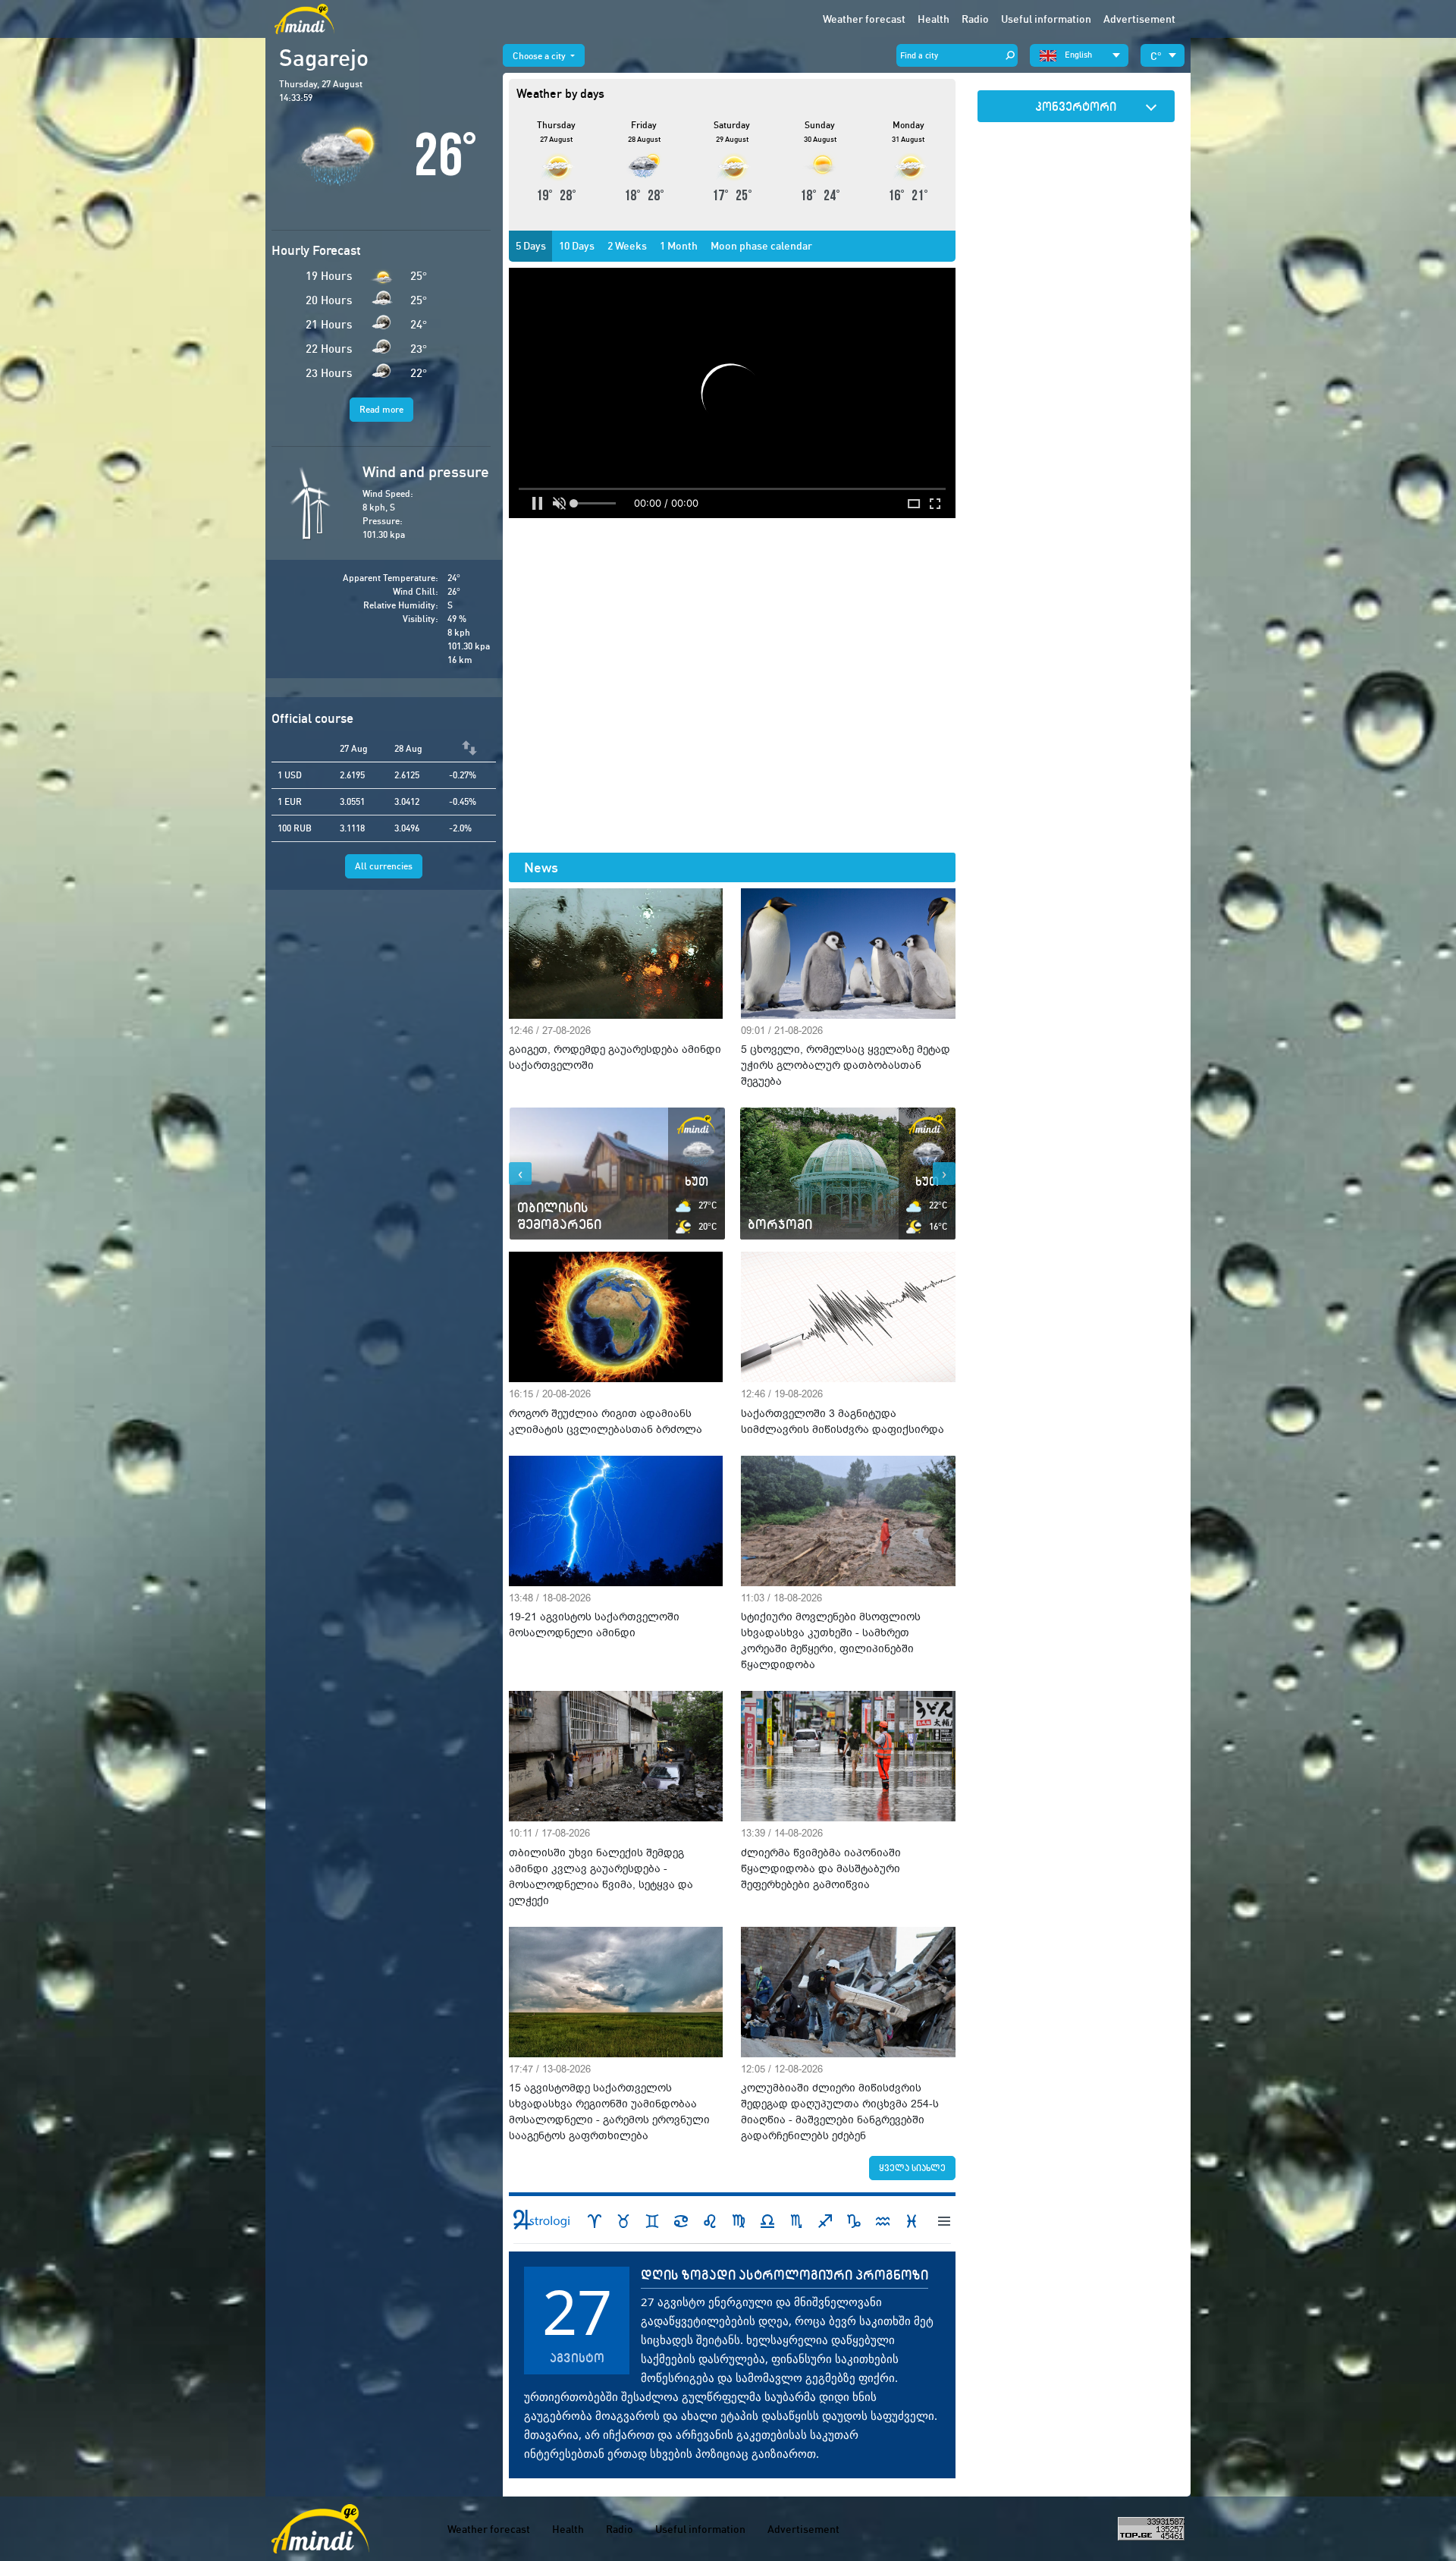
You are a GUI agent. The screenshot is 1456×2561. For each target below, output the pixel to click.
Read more (381, 409)
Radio (975, 19)
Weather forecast (864, 19)
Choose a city (540, 56)
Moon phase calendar (761, 246)
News (541, 867)
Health (934, 19)
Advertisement (1139, 19)
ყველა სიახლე (912, 2168)
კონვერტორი (1076, 106)
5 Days (531, 246)
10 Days (577, 246)
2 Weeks (627, 246)
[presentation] (520, 1174)
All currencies (384, 866)
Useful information (700, 2529)
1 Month (679, 246)
